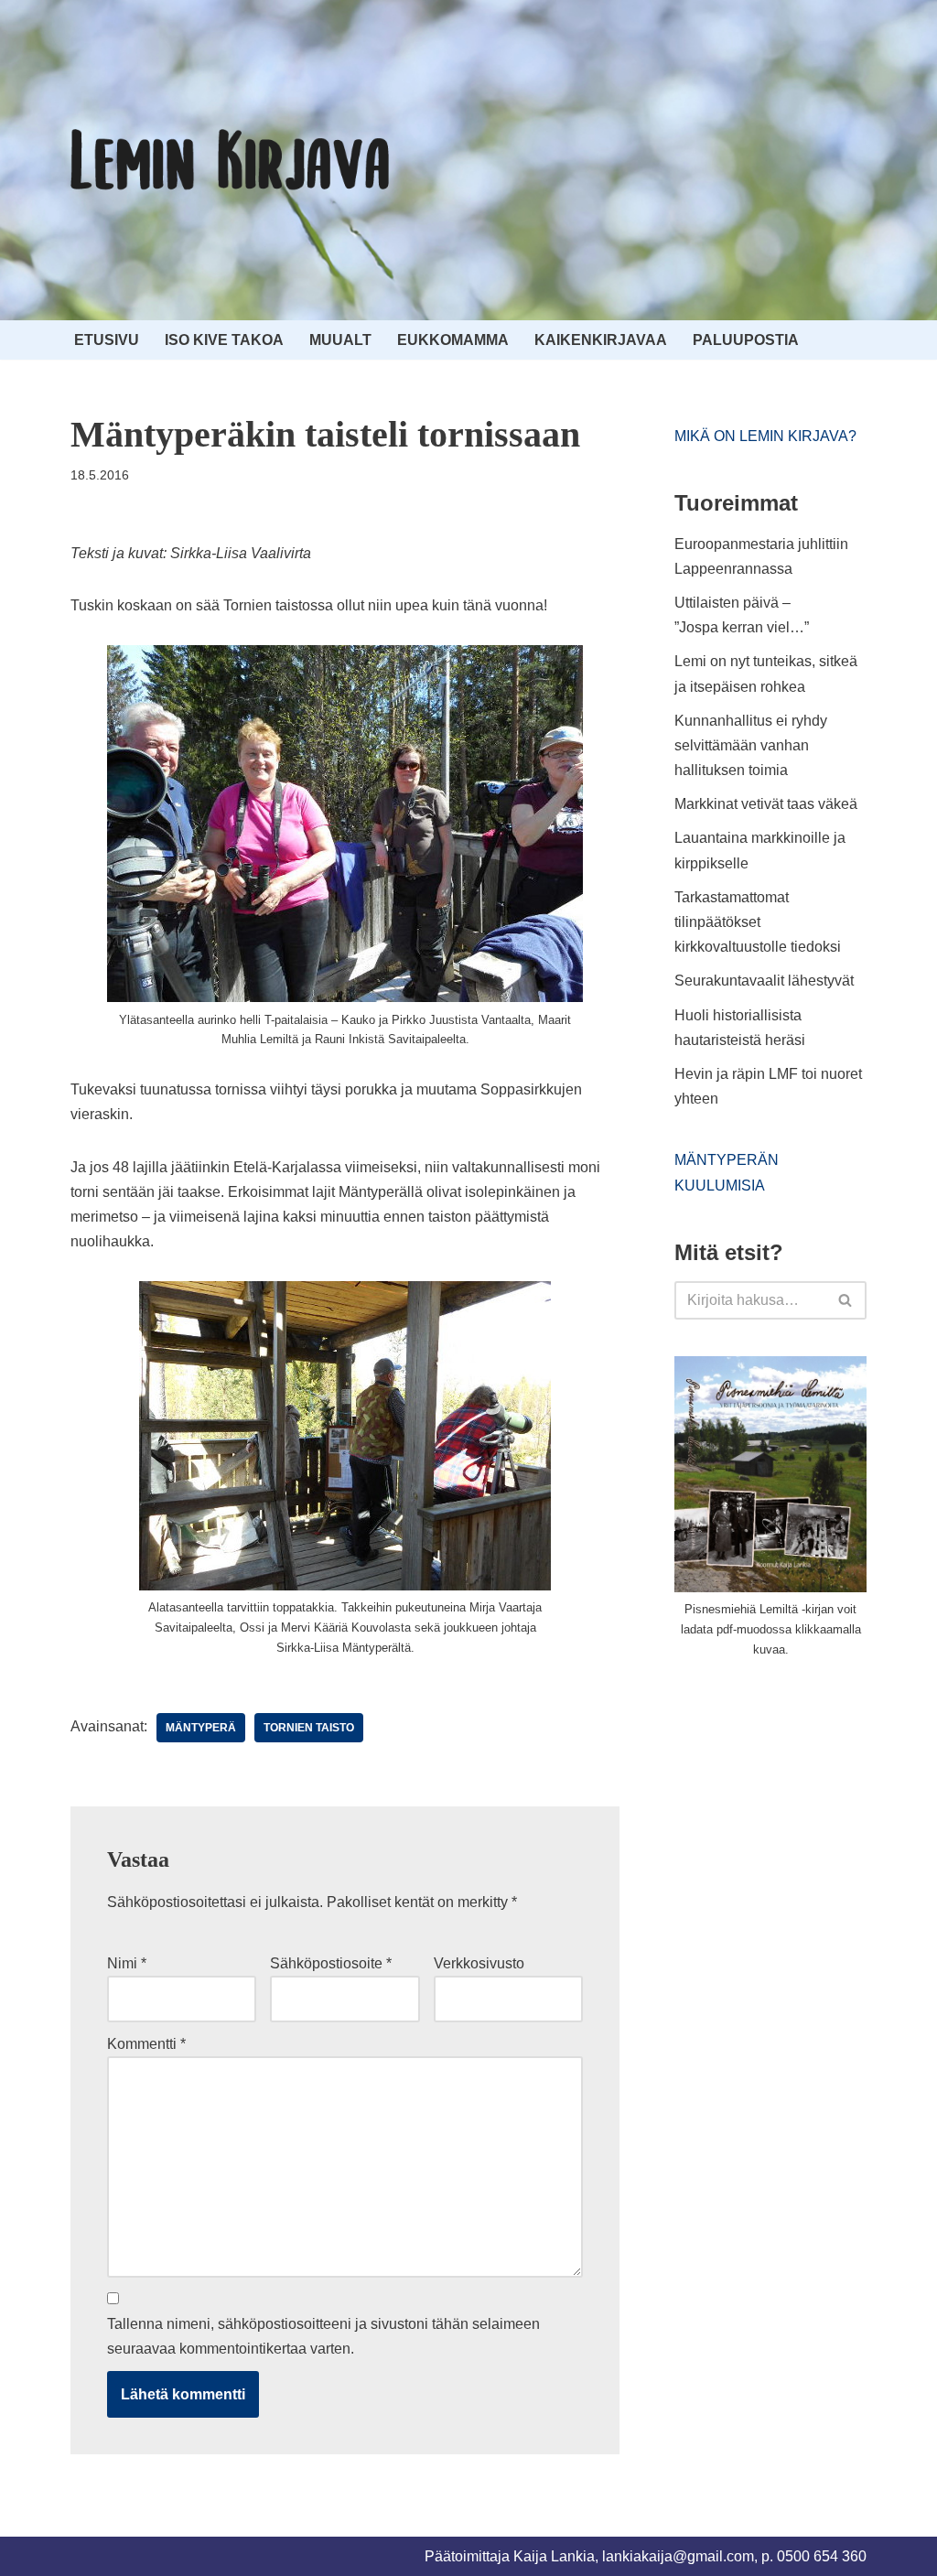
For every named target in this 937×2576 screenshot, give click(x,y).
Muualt (340, 340)
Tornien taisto (309, 1728)
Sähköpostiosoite (331, 1963)
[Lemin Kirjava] (231, 160)
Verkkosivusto (479, 1963)
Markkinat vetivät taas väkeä (766, 804)
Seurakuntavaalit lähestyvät (764, 981)
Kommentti (146, 2044)
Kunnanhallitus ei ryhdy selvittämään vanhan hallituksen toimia (751, 745)
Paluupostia (746, 340)
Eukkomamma (453, 340)
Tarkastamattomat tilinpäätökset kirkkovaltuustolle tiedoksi (758, 922)
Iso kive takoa (224, 340)
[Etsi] (846, 1300)
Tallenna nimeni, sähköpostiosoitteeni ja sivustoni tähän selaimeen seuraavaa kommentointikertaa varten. (323, 2336)
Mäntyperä (201, 1728)
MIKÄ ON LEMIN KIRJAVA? (765, 436)
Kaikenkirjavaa (601, 340)
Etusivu (107, 340)
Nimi (127, 1963)
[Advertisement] (806, 1810)
